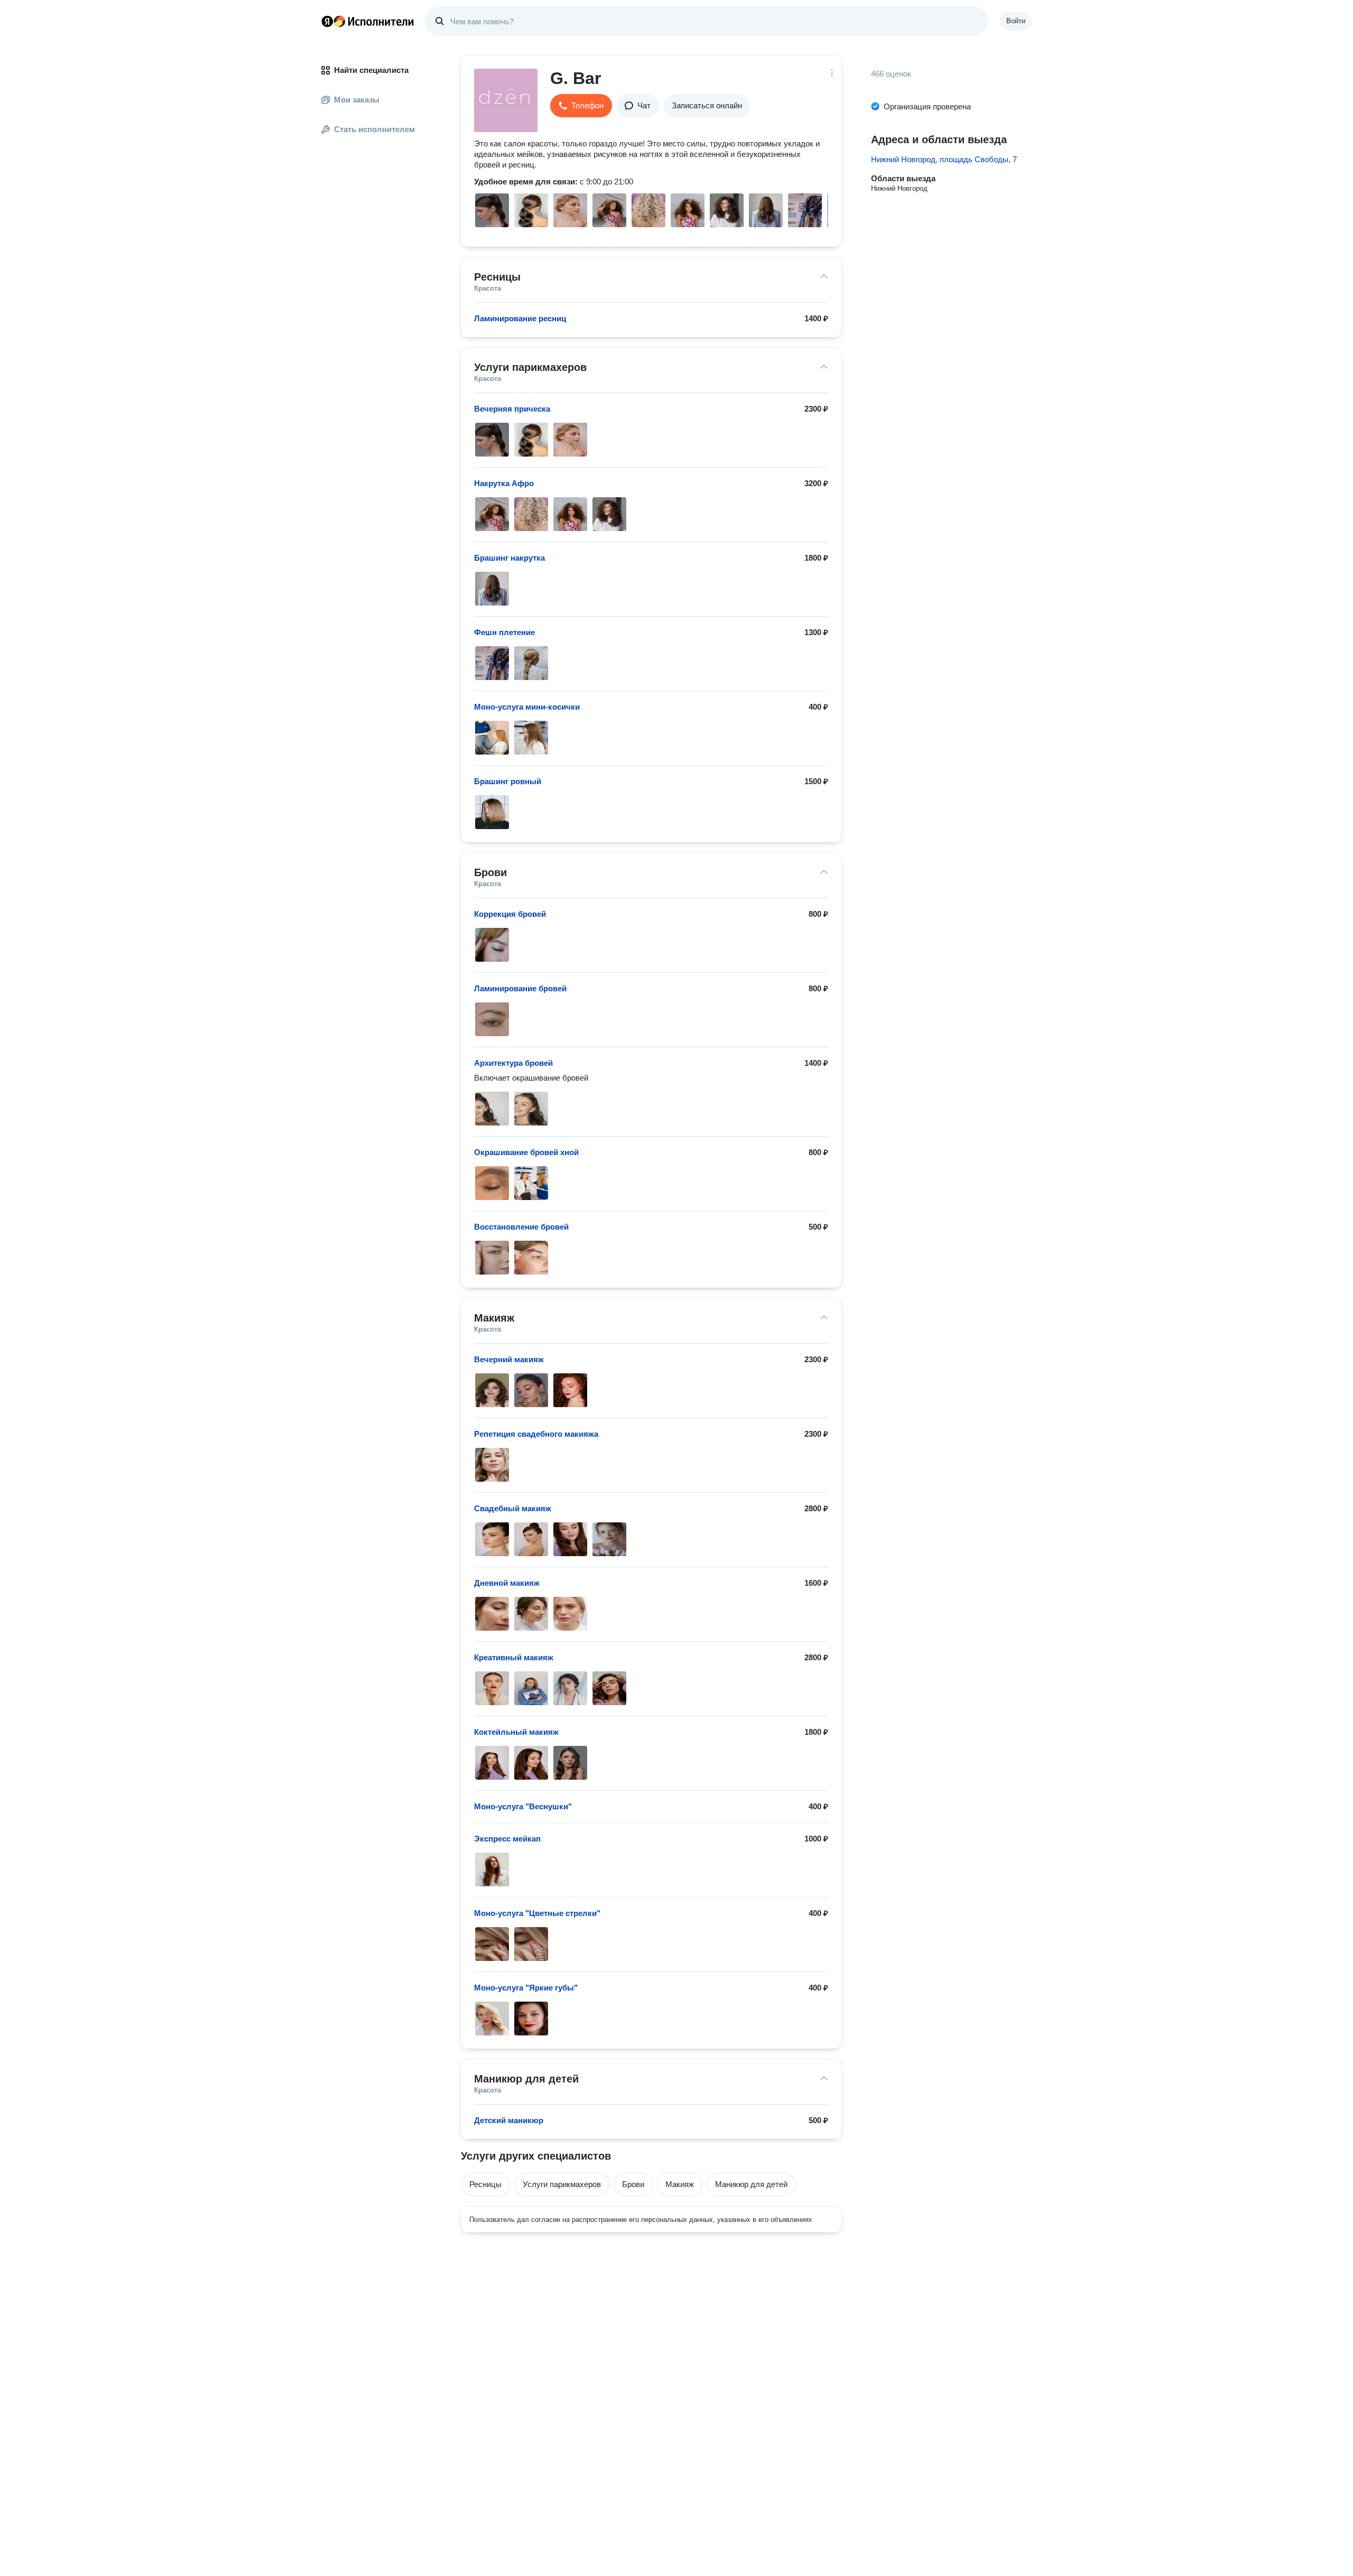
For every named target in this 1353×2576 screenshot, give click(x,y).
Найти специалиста (371, 70)
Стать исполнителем (374, 129)
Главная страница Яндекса (327, 21)
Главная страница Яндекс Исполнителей (368, 21)
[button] (581, 106)
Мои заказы (357, 100)
